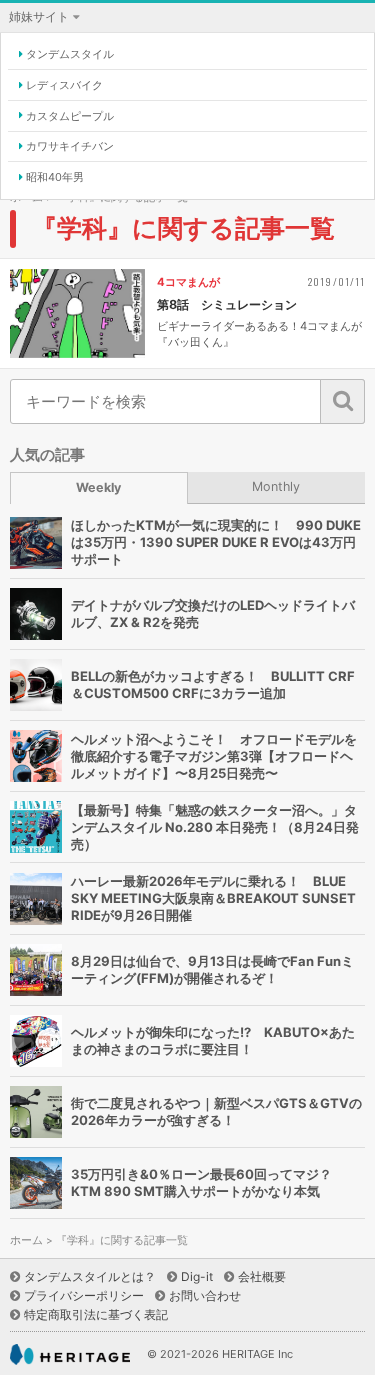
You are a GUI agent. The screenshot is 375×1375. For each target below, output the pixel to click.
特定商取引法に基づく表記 (96, 1314)
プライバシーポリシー (84, 1295)
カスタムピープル (70, 116)
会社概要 (262, 1276)
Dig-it (197, 1276)
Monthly (276, 486)
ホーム (26, 1240)
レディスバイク (64, 85)
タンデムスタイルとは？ (90, 1276)
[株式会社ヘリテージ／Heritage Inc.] (70, 1354)
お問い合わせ (205, 1295)
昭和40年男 (55, 177)
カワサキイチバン (70, 146)
